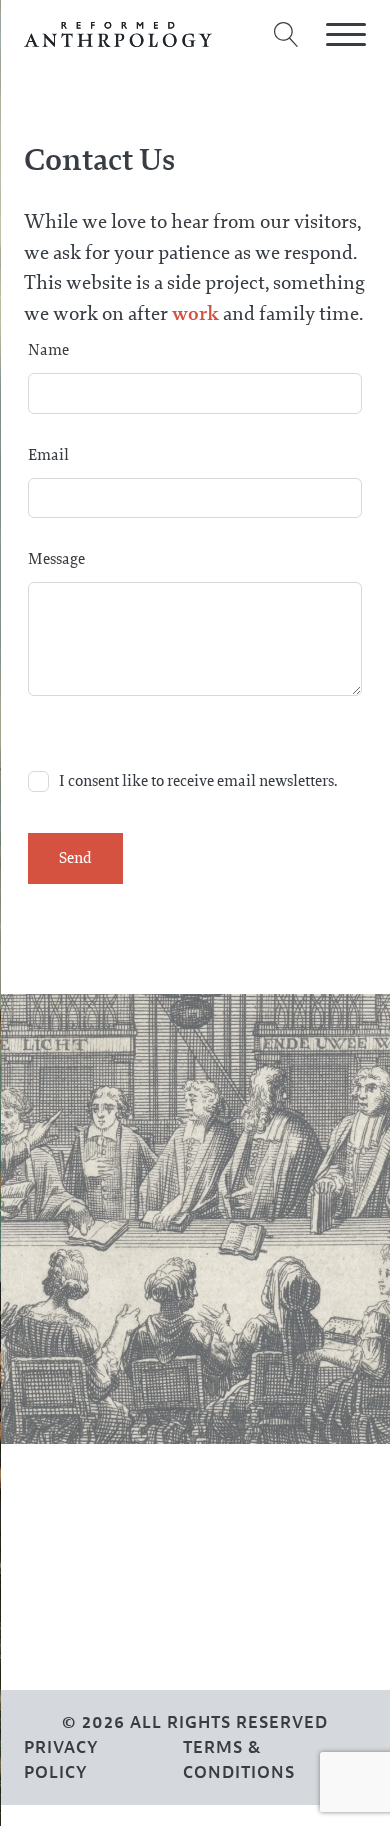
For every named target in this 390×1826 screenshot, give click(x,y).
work (197, 313)
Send (75, 857)
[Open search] (286, 34)
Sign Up (70, 1662)
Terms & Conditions (239, 1760)
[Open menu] (346, 35)
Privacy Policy (61, 1760)
